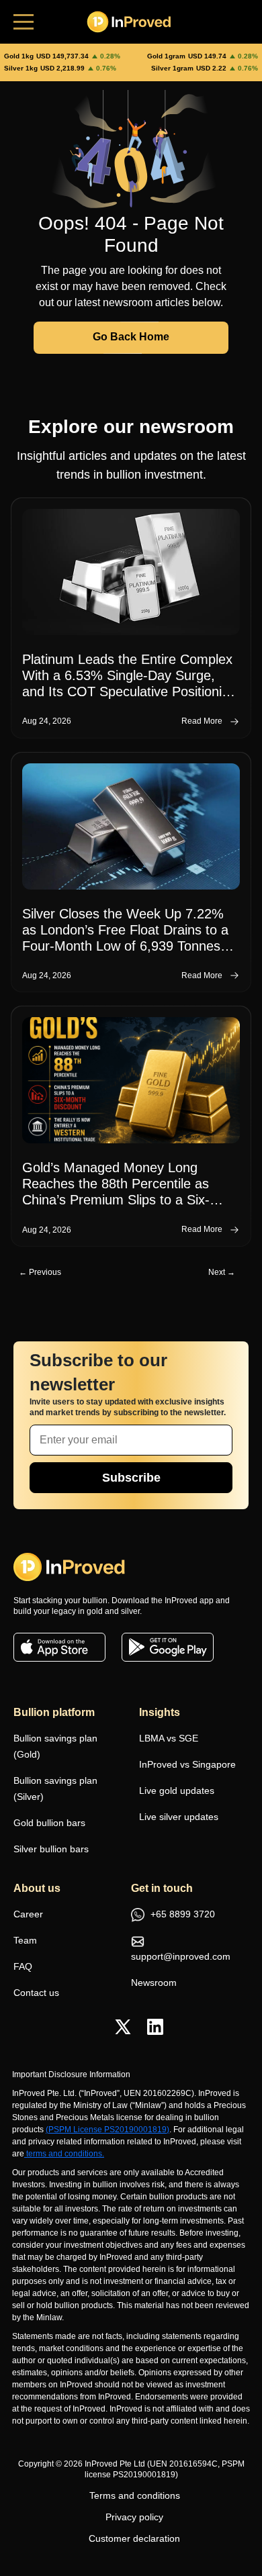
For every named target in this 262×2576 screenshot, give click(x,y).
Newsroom (154, 1983)
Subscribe (131, 1478)
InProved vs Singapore (187, 1764)
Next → (222, 1272)
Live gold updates (177, 1791)
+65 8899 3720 (181, 1914)
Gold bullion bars (49, 1823)
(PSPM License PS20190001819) (107, 2130)
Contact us (36, 1993)
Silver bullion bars (51, 1849)
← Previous (40, 1272)
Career (28, 1914)
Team (25, 1940)
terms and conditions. (65, 2154)
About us (37, 1888)
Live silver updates (179, 1817)
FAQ (23, 1966)
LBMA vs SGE (169, 1738)
